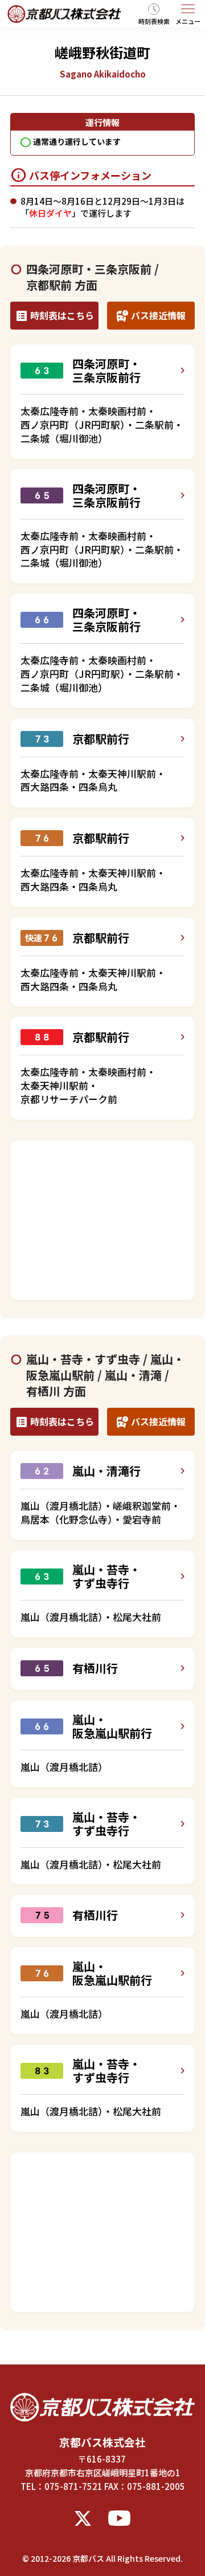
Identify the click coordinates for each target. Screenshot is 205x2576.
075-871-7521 (73, 2486)
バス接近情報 (158, 315)
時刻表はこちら (62, 315)
